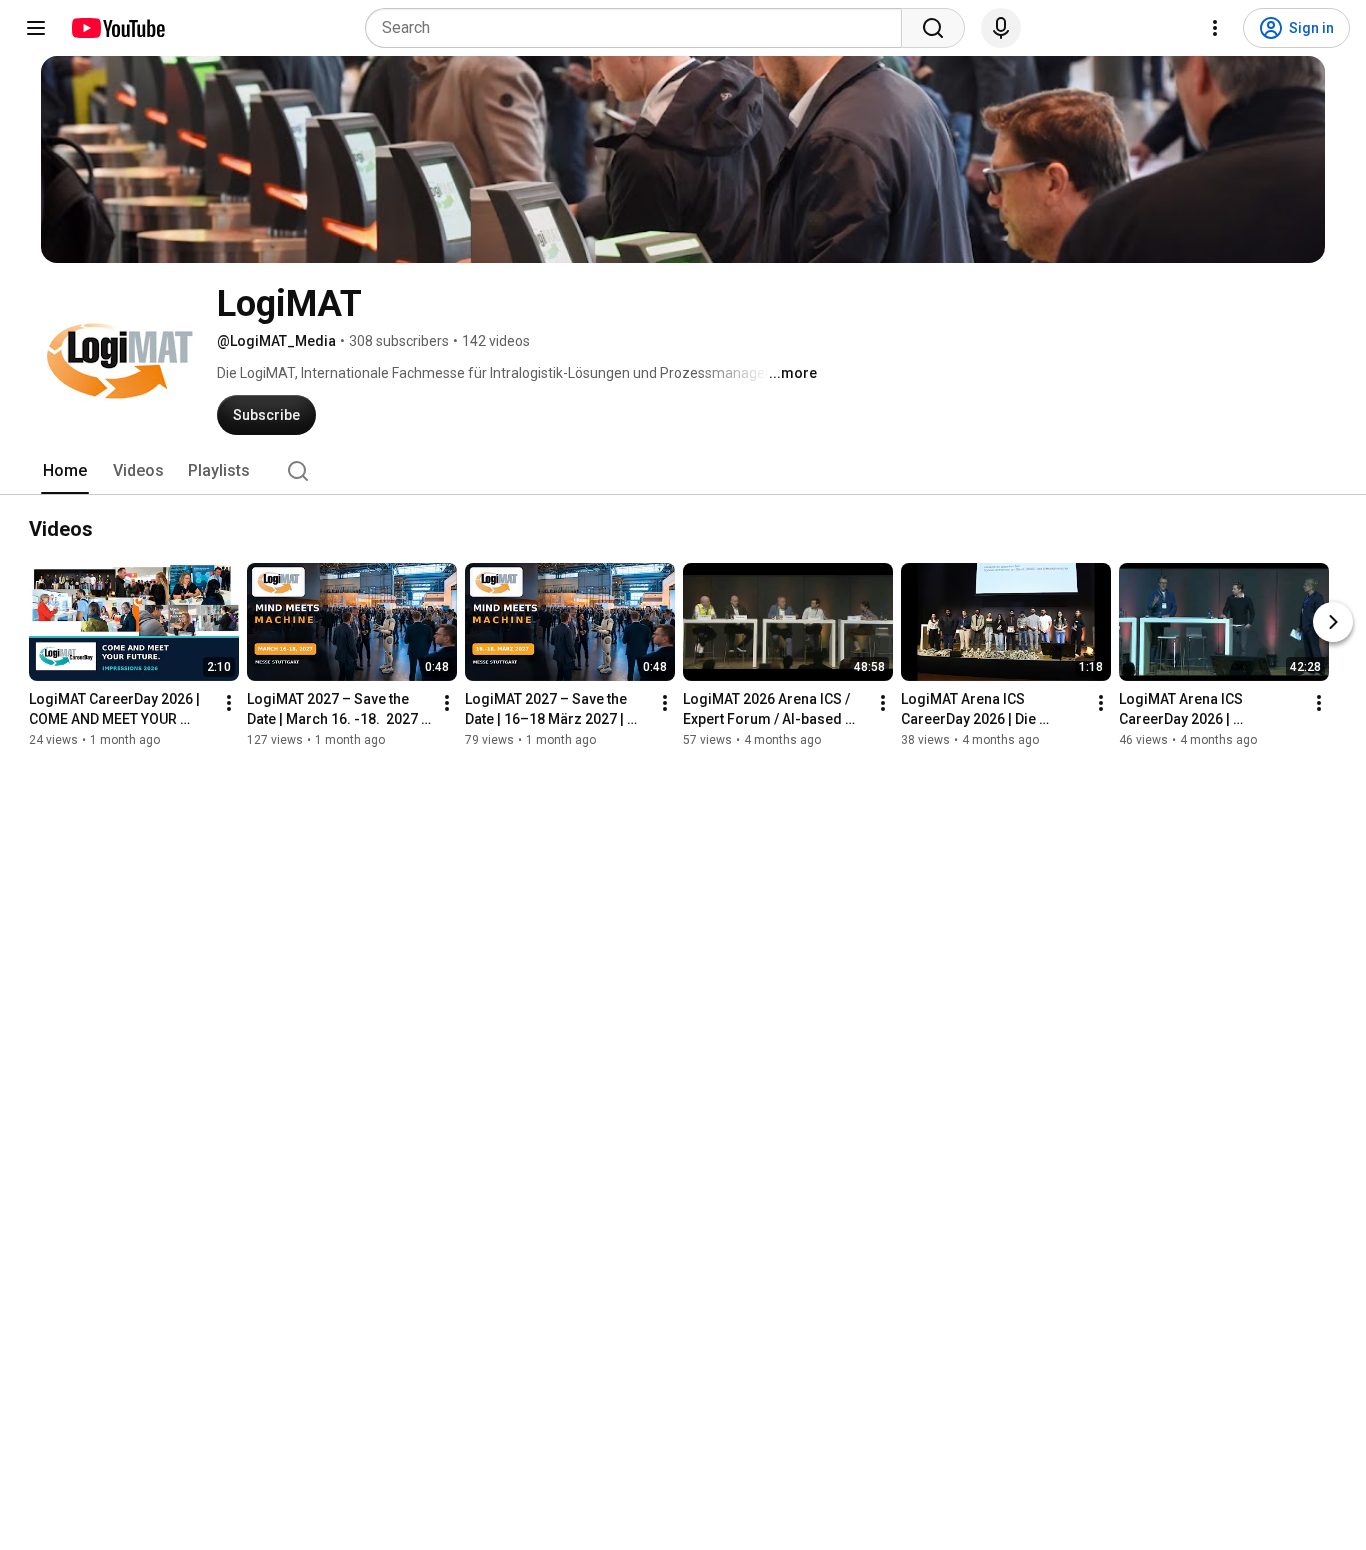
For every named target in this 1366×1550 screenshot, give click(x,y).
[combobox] (639, 28)
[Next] (1333, 622)
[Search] (933, 28)
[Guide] (36, 28)
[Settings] (1215, 28)
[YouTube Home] (117, 28)
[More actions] (229, 703)
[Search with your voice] (1001, 28)
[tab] (65, 471)
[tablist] (683, 471)
